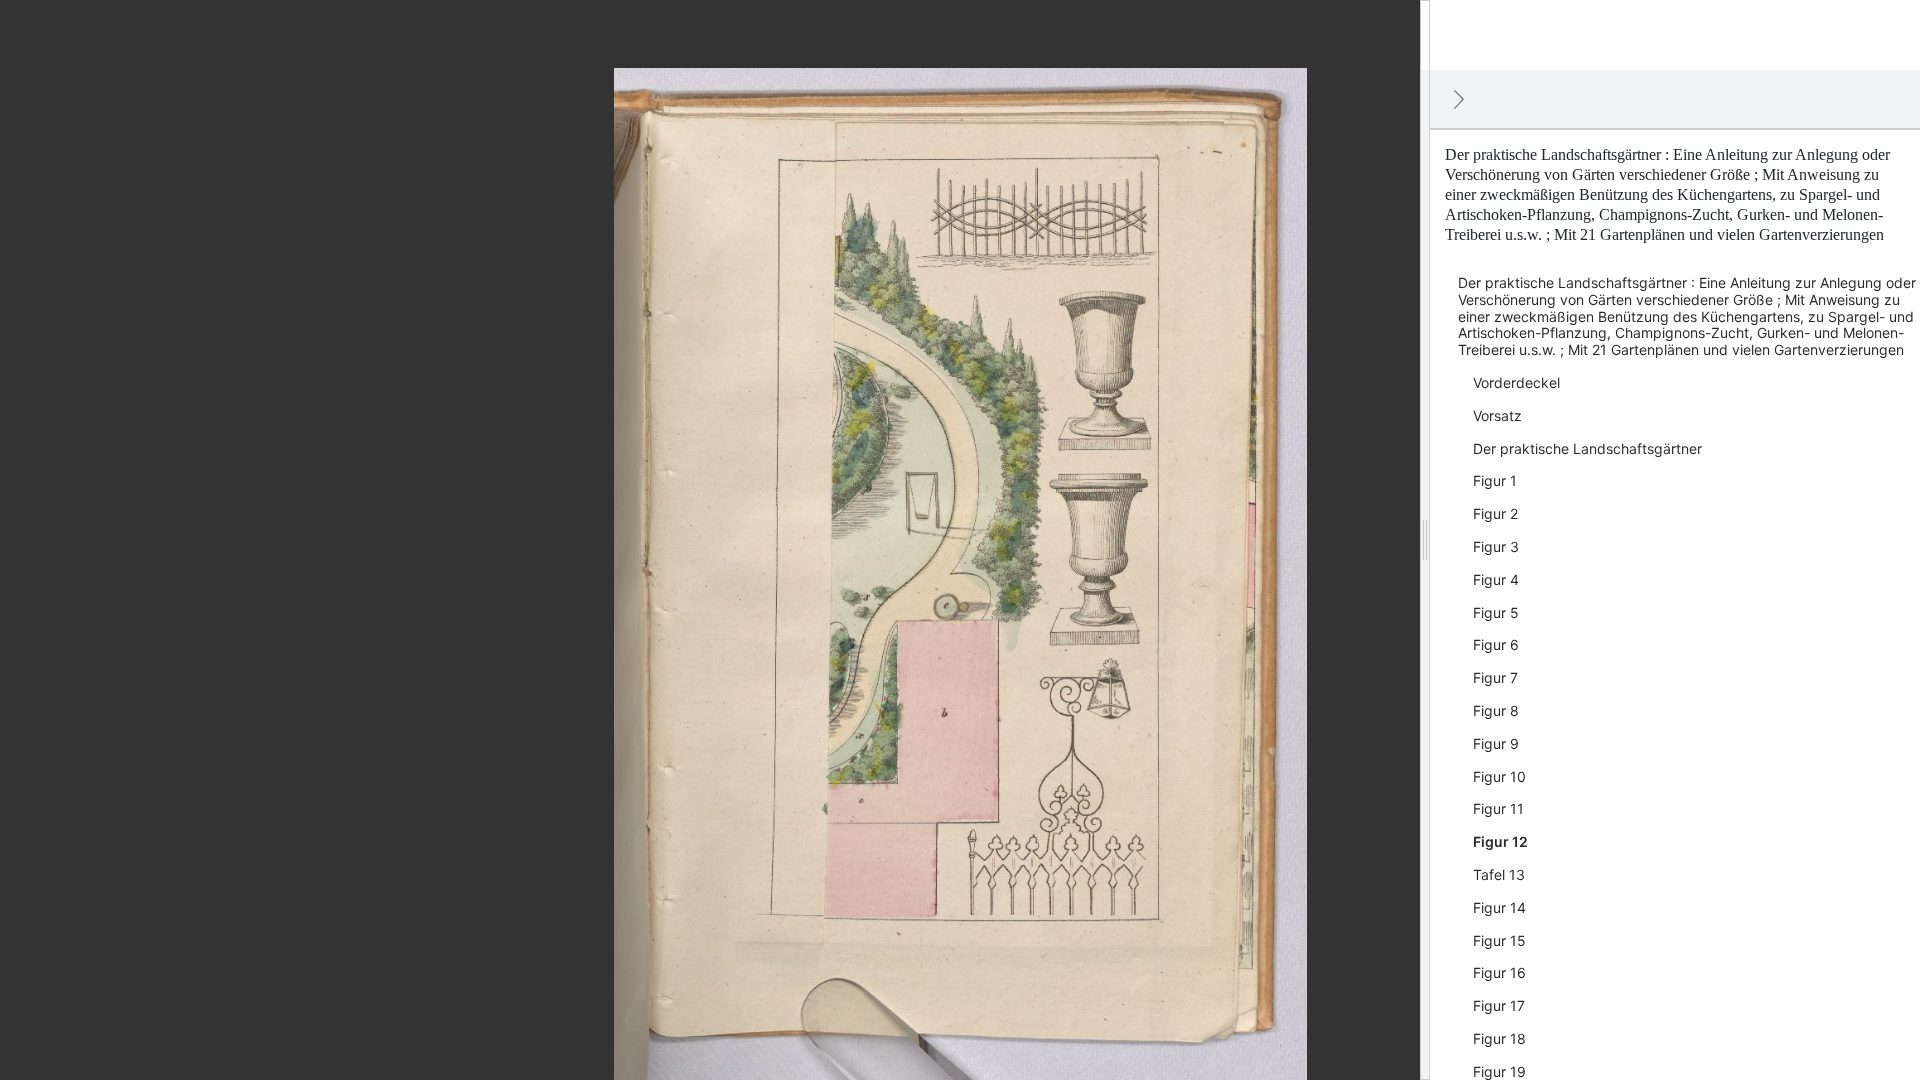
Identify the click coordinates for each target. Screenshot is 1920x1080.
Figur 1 (1495, 480)
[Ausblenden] (1459, 99)
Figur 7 (1495, 677)
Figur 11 (1498, 808)
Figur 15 (1499, 940)
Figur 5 (1496, 612)
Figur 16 (1499, 972)
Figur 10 (1499, 776)
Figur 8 (1496, 710)
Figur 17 (1499, 1005)
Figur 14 (1499, 907)
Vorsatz (1497, 415)
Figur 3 (1496, 546)
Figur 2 (1495, 513)
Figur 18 (1499, 1038)
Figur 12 (1500, 841)
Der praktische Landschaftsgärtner (1587, 448)
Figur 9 (1496, 743)
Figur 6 (1496, 644)
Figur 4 (1496, 579)
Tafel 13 (1499, 874)
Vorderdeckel (1516, 382)
